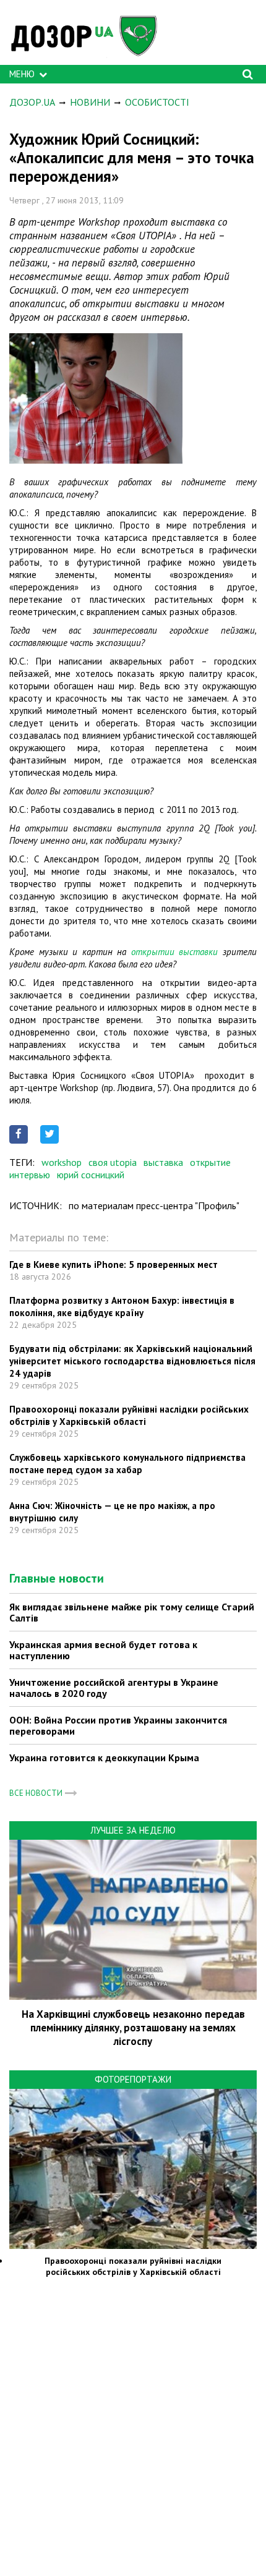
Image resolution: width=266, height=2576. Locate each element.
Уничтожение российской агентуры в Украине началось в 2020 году (114, 1688)
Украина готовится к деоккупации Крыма (104, 1758)
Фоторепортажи (133, 2079)
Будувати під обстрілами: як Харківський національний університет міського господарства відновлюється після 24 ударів (132, 1361)
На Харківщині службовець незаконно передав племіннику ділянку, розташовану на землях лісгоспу (133, 2028)
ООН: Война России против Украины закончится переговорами (118, 1725)
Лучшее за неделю (133, 1830)
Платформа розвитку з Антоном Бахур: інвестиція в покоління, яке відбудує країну (122, 1307)
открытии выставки (175, 952)
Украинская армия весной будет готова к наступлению (103, 1650)
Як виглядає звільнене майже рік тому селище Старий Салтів (132, 1612)
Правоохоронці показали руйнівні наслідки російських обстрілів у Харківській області (129, 1415)
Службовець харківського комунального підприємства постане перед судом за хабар (127, 1464)
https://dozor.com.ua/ (90, 36)
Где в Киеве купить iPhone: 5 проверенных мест (114, 1265)
